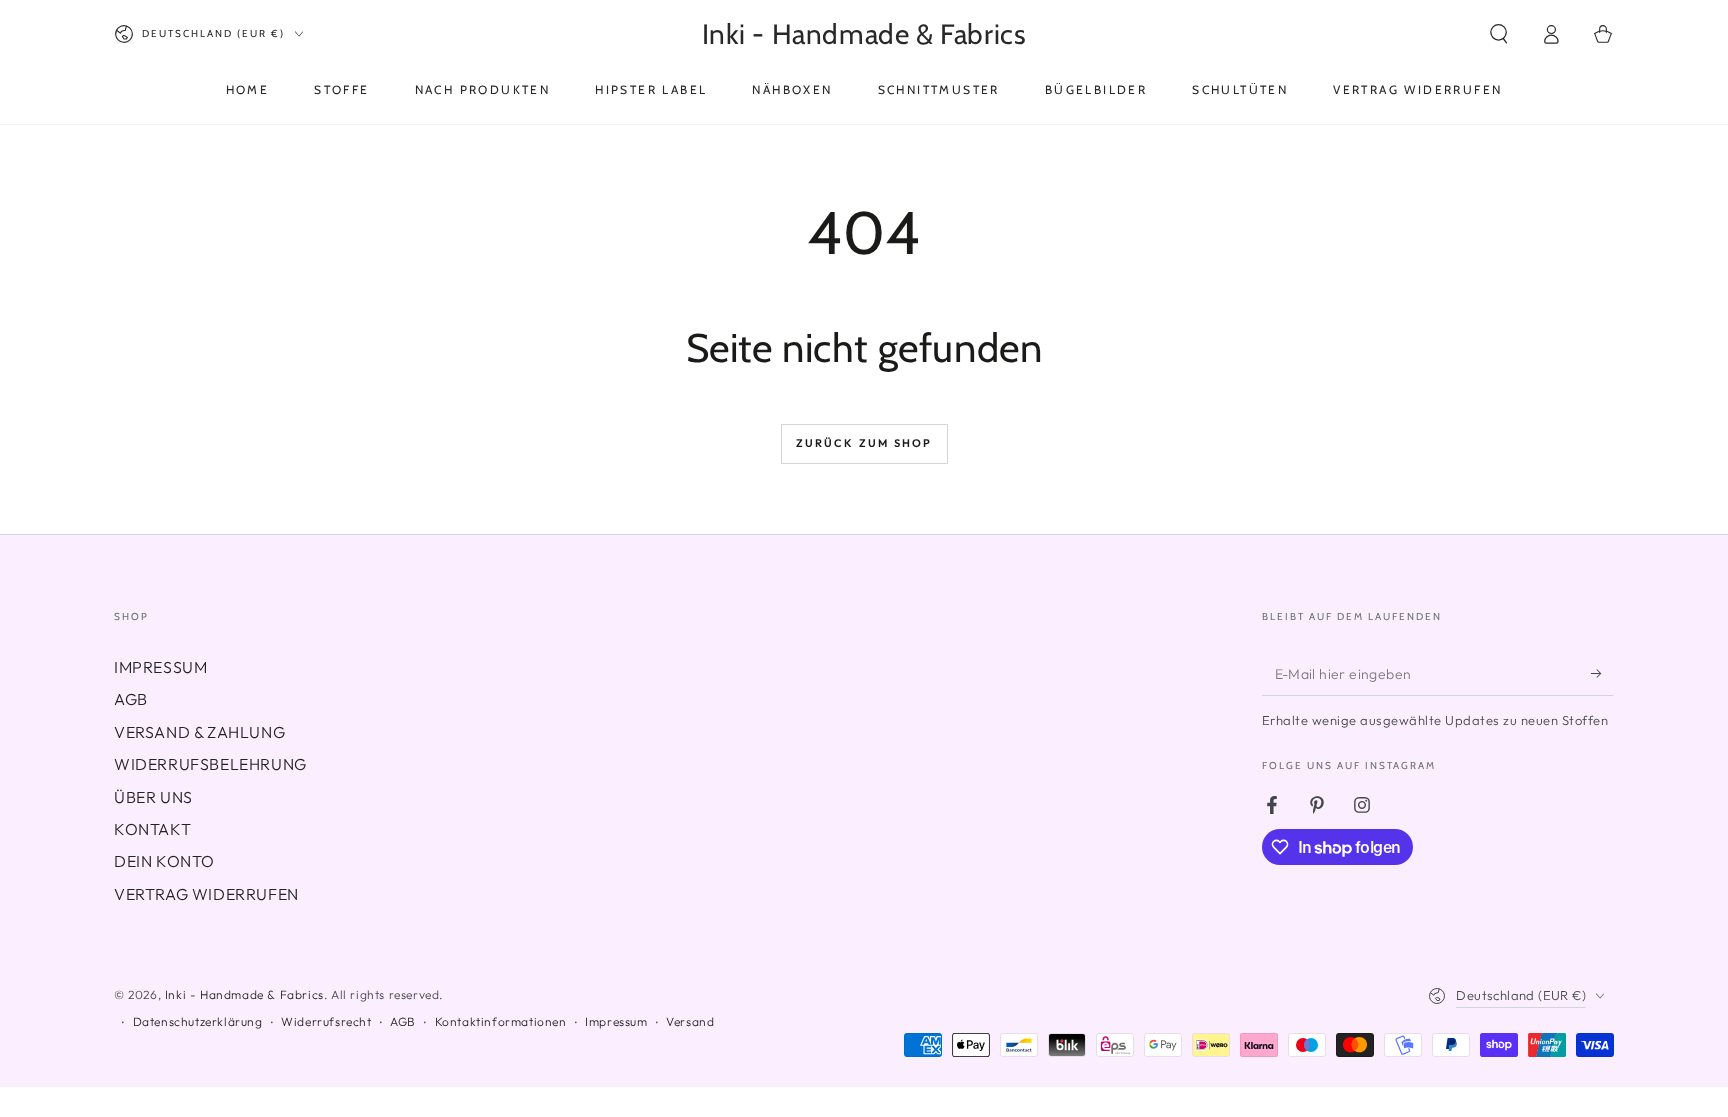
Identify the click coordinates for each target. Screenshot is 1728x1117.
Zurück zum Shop (864, 443)
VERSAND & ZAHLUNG (199, 732)
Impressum (616, 1021)
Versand (690, 1021)
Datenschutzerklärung (198, 1021)
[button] (1499, 34)
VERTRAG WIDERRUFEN (206, 894)
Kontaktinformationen (501, 1021)
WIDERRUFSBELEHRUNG (210, 764)
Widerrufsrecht (326, 1021)
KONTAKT (152, 829)
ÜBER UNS (153, 797)
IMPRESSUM (160, 667)
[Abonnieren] (1602, 673)
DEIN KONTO (164, 861)
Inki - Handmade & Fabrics (244, 994)
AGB (131, 699)
